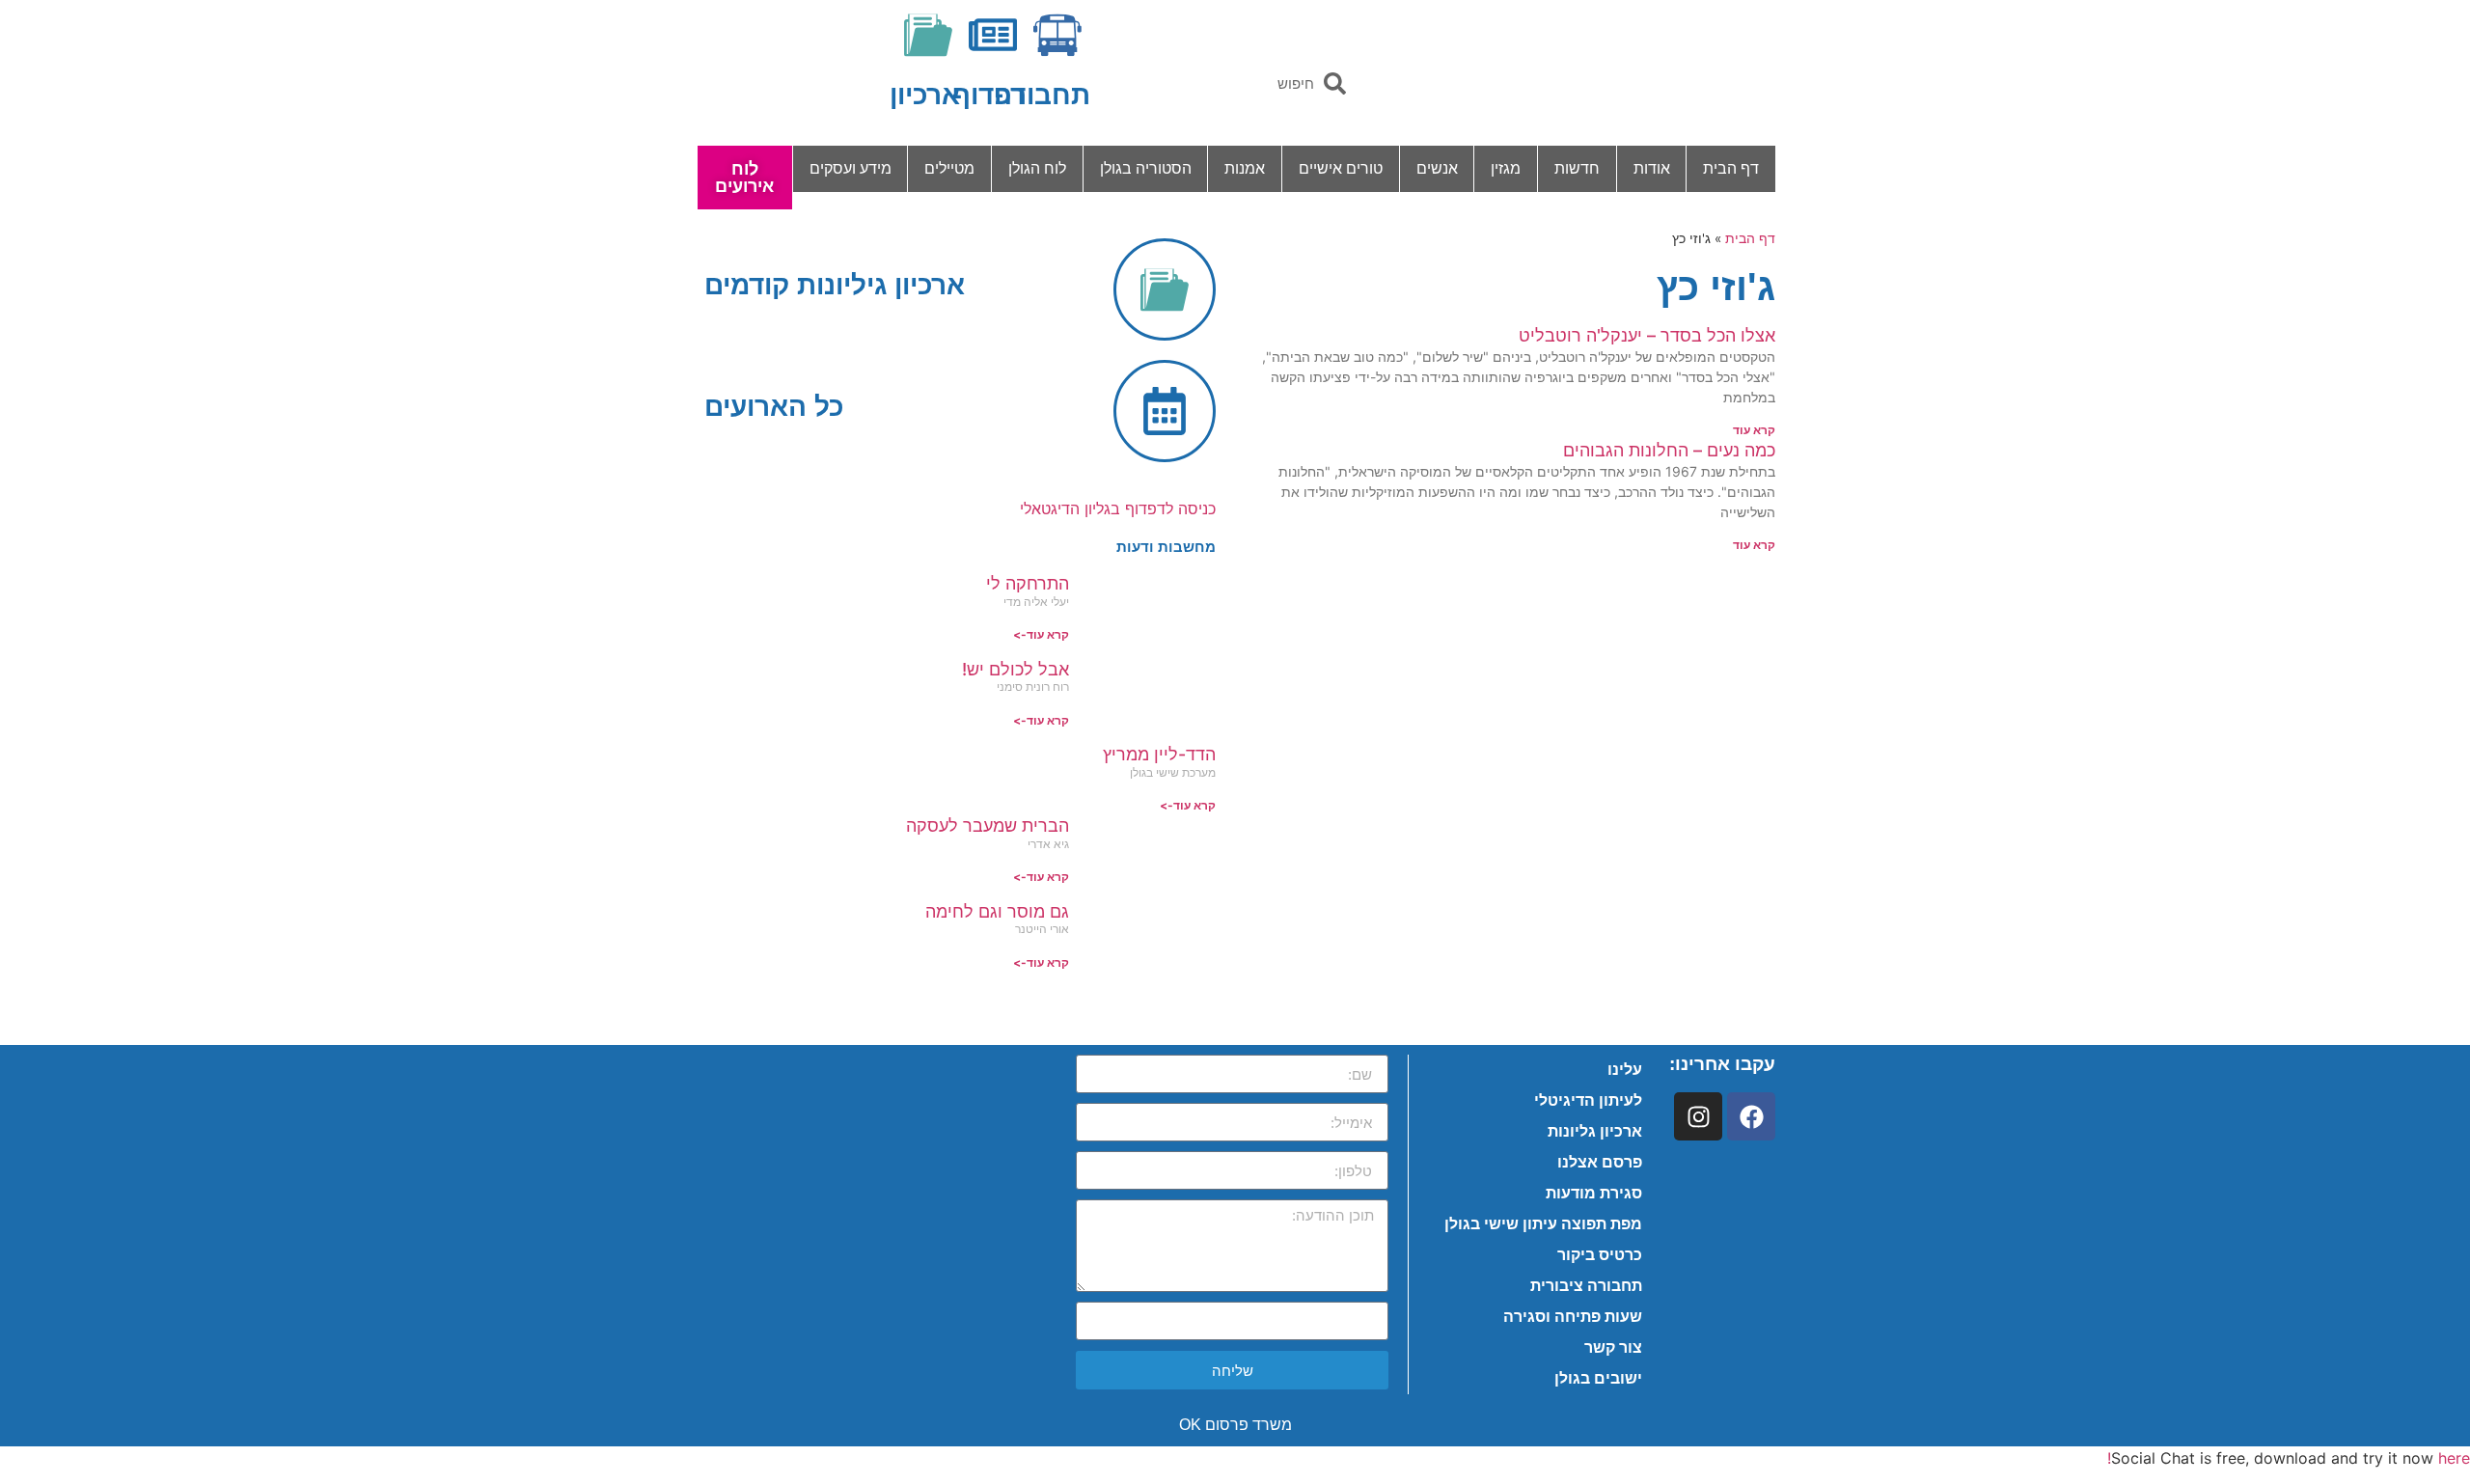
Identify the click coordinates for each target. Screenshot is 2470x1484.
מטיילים (949, 168)
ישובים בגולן (1598, 1378)
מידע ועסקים (851, 168)
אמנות (1245, 168)
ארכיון (925, 95)
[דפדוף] (993, 35)
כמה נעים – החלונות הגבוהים (1669, 450)
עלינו (1625, 1070)
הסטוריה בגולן (1146, 168)
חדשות (1577, 168)
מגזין (1506, 168)
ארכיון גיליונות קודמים (835, 285)
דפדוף (989, 95)
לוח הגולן (1037, 168)
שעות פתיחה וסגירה (1573, 1317)
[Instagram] (1698, 1116)
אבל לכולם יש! (1015, 669)
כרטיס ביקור (1600, 1255)
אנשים (1437, 168)
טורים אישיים (1341, 168)
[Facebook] (1751, 1116)
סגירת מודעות (1594, 1193)
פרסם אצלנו (1600, 1162)
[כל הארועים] (1165, 411)
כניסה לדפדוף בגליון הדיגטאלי (1118, 508)
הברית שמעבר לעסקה (988, 825)
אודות (1652, 168)
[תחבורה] (1057, 35)
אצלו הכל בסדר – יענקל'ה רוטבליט (1647, 335)
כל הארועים (774, 407)
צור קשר (1613, 1347)
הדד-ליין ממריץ (1159, 754)
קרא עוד (1754, 430)
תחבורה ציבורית (1586, 1286)
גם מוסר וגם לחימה (997, 911)
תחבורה (1042, 95)
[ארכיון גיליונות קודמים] (1165, 289)
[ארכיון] (928, 35)
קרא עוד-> (1041, 634)
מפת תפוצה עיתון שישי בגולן (1543, 1224)
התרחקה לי (1028, 583)
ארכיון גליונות (1595, 1131)
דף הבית (1731, 168)
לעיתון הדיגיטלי (1588, 1100)
